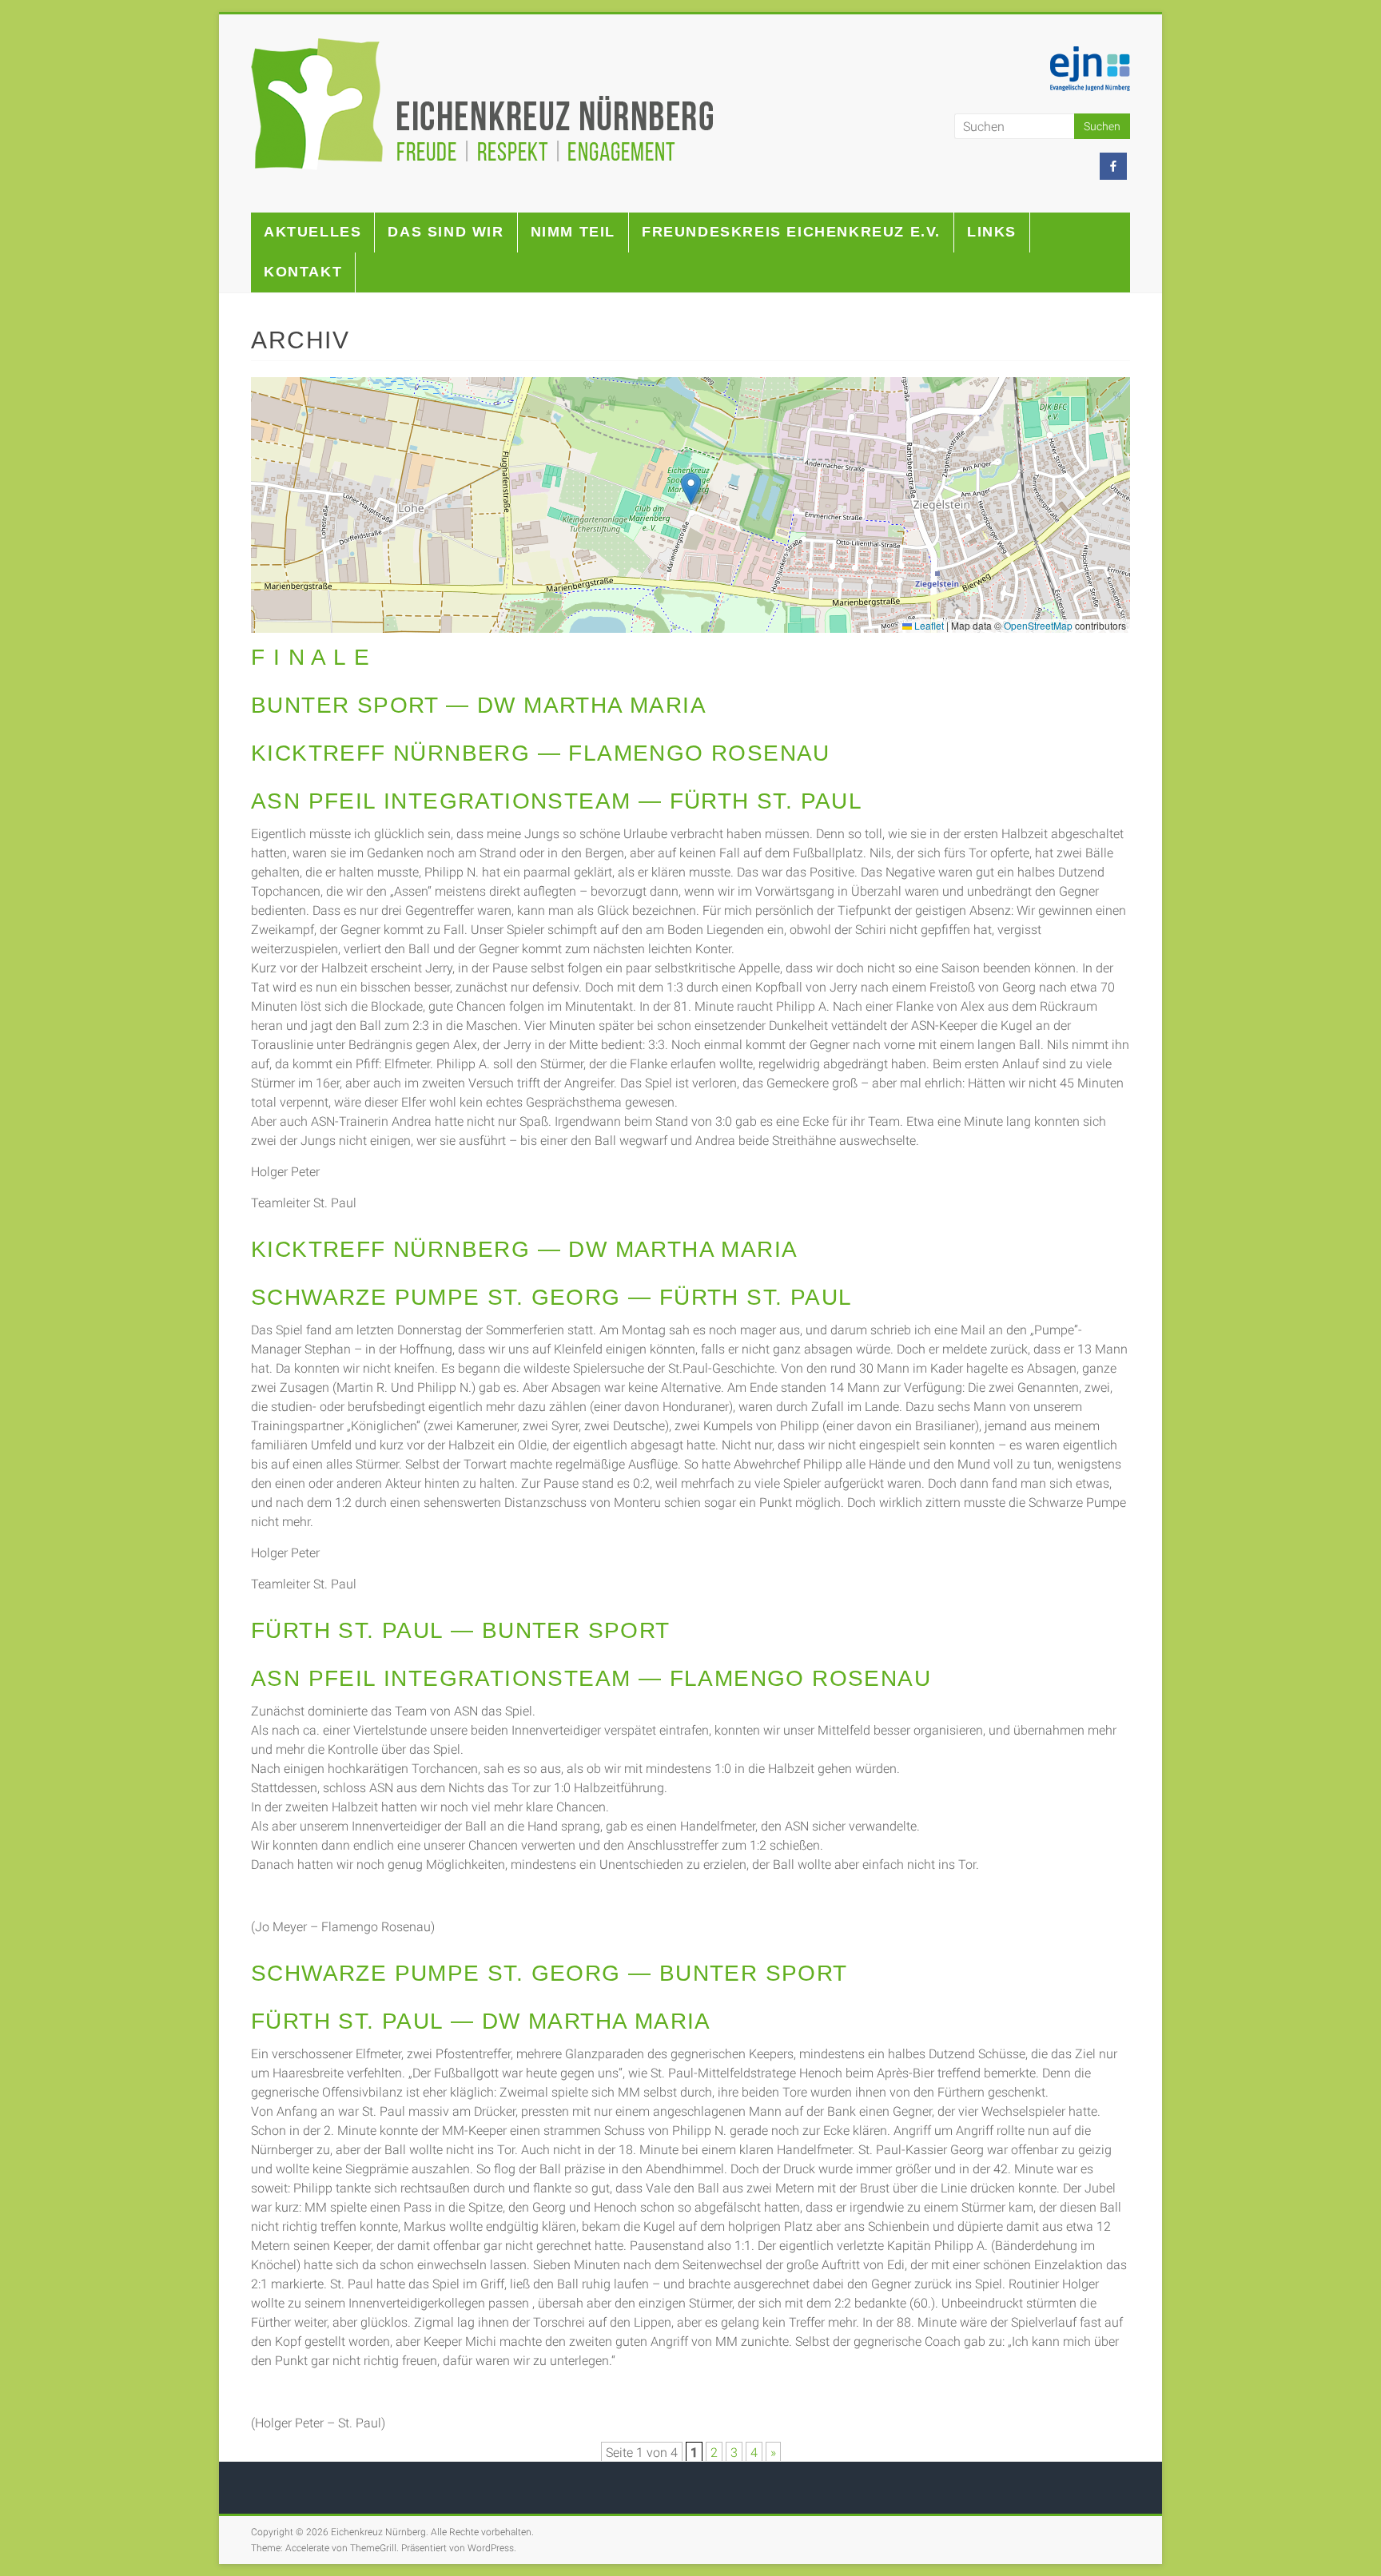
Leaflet (928, 625)
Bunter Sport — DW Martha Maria (479, 705)
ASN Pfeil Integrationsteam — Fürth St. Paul (557, 801)
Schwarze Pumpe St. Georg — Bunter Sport (549, 1973)
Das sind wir (446, 232)
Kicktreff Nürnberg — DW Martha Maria (524, 1249)
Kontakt (303, 272)
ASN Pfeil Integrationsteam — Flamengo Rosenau (591, 1678)
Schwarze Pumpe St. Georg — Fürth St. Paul (551, 1297)
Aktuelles (312, 232)
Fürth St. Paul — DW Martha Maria (481, 2021)
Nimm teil (573, 232)
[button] (691, 489)
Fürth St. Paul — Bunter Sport (461, 1630)
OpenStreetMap (1038, 625)
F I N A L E (310, 657)
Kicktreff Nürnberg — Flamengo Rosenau (541, 753)
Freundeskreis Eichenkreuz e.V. (791, 232)
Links (992, 232)
